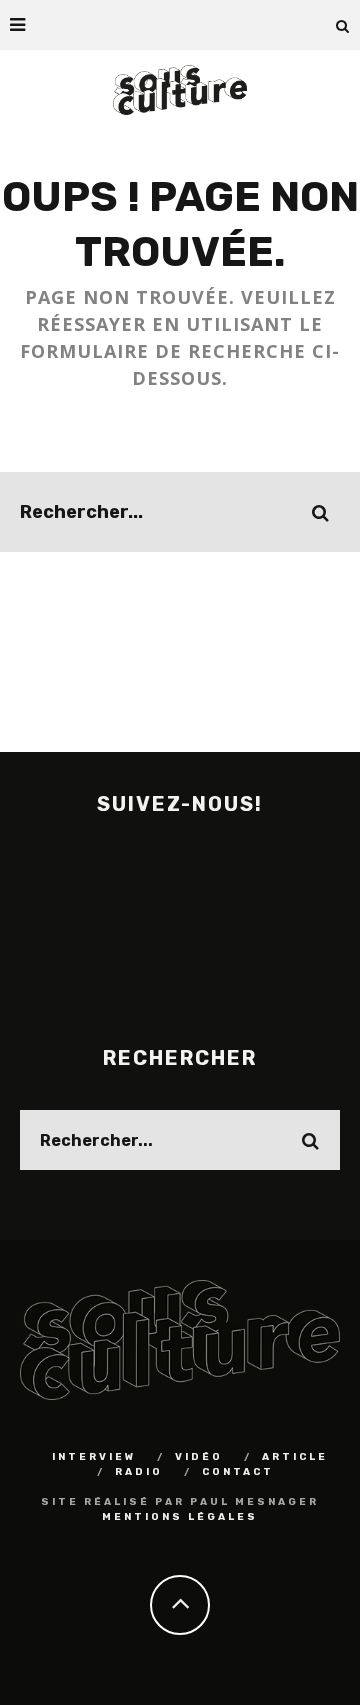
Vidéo (199, 1457)
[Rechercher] (343, 25)
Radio (139, 1472)
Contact (238, 1472)
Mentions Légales (180, 1517)
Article (295, 1457)
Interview (94, 1457)
